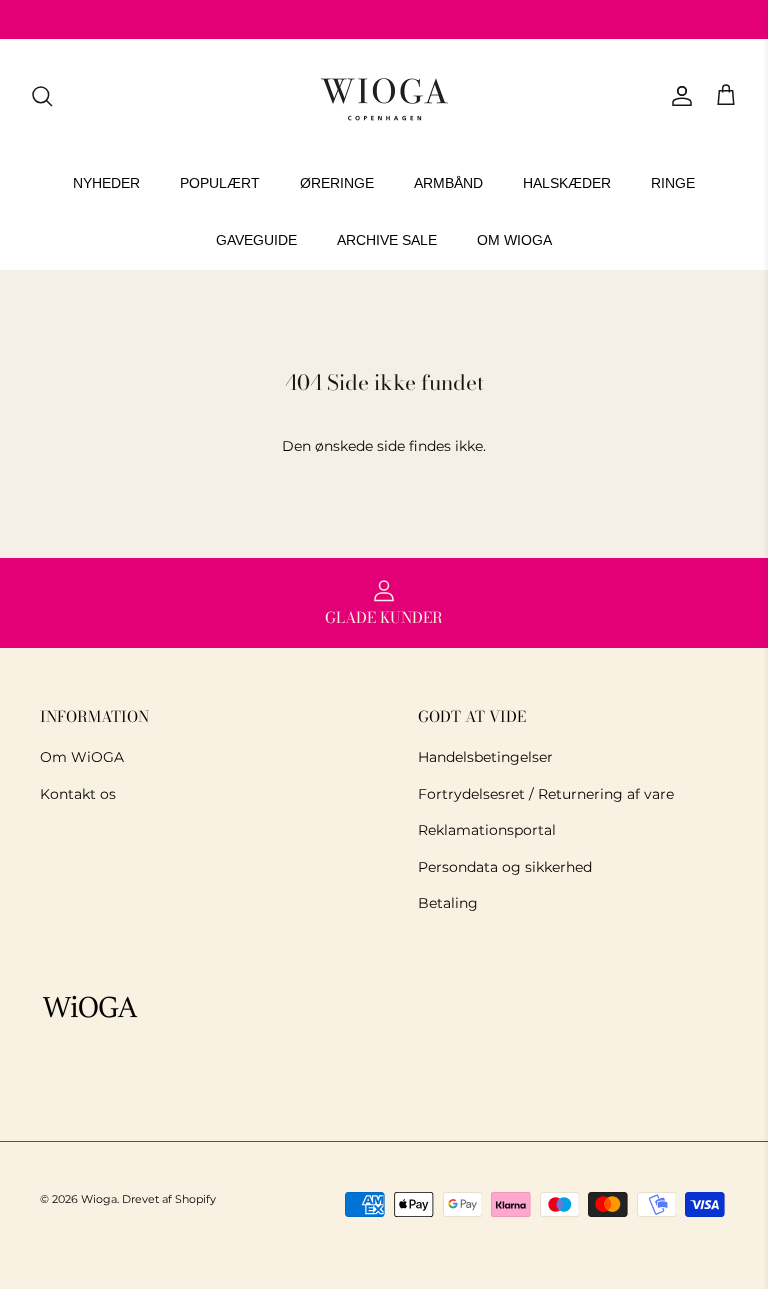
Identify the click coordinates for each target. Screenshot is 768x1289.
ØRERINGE (337, 183)
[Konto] (678, 96)
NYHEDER (106, 183)
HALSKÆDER (567, 183)
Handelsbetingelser (485, 757)
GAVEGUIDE (256, 240)
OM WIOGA (514, 240)
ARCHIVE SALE (387, 240)
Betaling (448, 903)
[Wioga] (384, 96)
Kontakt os (78, 794)
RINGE (673, 183)
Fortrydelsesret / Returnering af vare (546, 794)
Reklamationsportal (487, 830)
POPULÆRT (220, 183)
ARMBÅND (448, 183)
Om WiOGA (82, 757)
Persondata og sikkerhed (505, 867)
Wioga (99, 1199)
